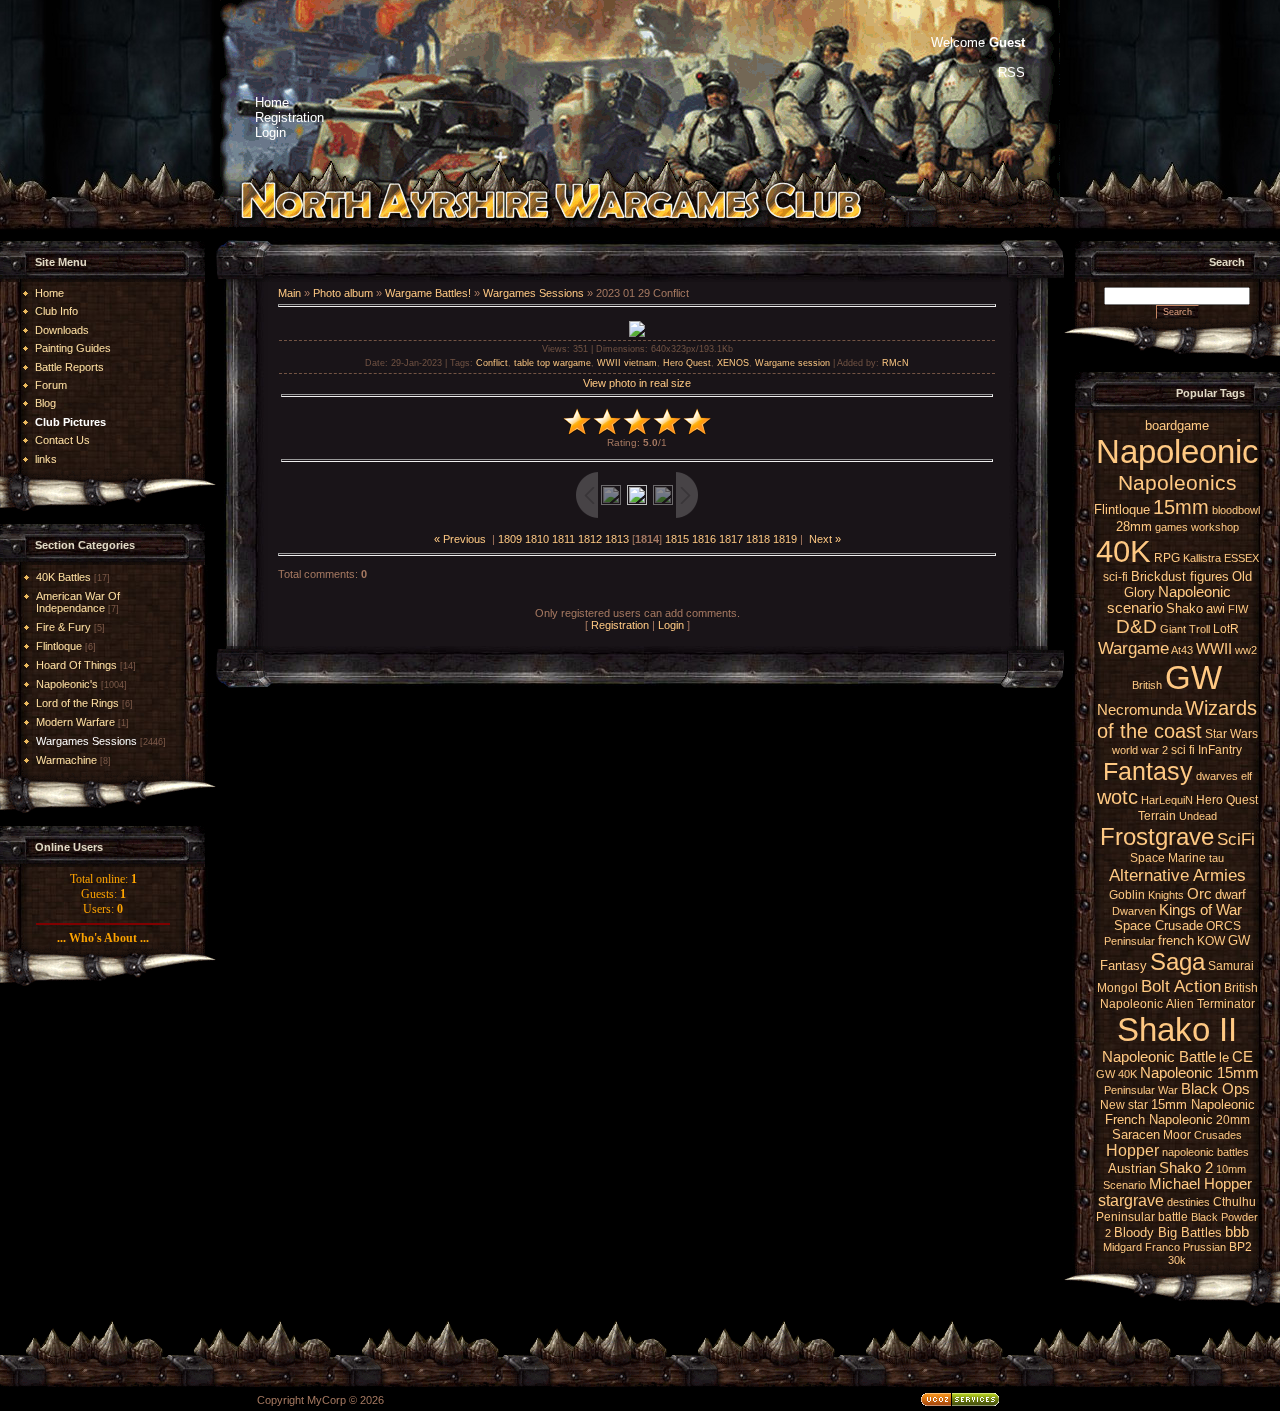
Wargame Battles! (428, 293)
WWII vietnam (627, 363)
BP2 (1240, 1247)
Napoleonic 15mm (1199, 1073)
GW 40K (1116, 1074)
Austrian (1132, 1168)
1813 (617, 539)
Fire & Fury (63, 627)
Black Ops (1215, 1089)
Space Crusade (1158, 925)
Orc (1199, 894)
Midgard (1122, 1247)
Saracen (1136, 1134)
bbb (1237, 1232)
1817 (731, 539)
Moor (1177, 1135)
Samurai (1231, 966)
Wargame (1133, 648)
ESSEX (1241, 558)
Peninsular (1129, 941)
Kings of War (1200, 910)
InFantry (1220, 750)
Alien (1180, 1004)
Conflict (492, 363)
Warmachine (66, 760)
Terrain (1157, 816)
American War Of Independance (78, 602)
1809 (510, 539)
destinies (1188, 1202)
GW (1193, 677)
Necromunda (1139, 710)
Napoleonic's (67, 684)
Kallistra (1202, 558)
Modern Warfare (75, 722)
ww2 (1246, 650)
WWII (1214, 649)
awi (1215, 608)
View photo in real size (637, 383)
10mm (1231, 1169)
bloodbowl (1236, 510)
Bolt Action (1181, 986)
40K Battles (63, 577)
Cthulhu (1234, 1202)
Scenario (1124, 1185)
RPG (1167, 558)
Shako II (1177, 1029)
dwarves (1217, 776)
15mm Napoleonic (1203, 1104)
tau (1216, 858)
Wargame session (792, 363)
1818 (758, 539)
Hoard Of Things (76, 665)
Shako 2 (1186, 1168)
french (1176, 940)
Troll (1199, 629)
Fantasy (1148, 771)
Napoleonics (1177, 483)
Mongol (1117, 988)
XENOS (733, 363)
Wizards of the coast (1177, 719)
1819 (785, 539)
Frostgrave (1157, 836)
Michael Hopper (1200, 1184)
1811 (563, 539)
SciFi (1236, 839)
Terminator (1226, 1004)
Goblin (1127, 895)
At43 (1182, 650)
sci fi (1183, 750)
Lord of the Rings (77, 703)
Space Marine (1168, 858)
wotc (1117, 797)
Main (289, 293)
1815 (677, 539)
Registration (620, 625)
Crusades (1218, 1135)
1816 (704, 539)
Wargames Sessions (86, 741)
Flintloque (59, 646)
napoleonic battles (1205, 1152)
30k (1177, 1260)
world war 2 (1140, 750)
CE (1242, 1057)
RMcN (895, 363)
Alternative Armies (1177, 875)
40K (1123, 551)
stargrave (1131, 1200)
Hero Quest (687, 363)
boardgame (1177, 425)
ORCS (1223, 926)
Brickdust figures (1180, 576)
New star (1124, 1105)
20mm (1233, 1120)
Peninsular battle (1142, 1217)
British (1147, 685)
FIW (1238, 609)
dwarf (1230, 894)
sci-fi (1115, 577)
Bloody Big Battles (1168, 1232)
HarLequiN (1167, 800)
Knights (1166, 895)
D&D (1136, 626)
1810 (537, 539)
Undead (1198, 816)
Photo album (343, 293)
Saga (1177, 961)
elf (1246, 776)
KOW (1211, 941)
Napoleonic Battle (1159, 1057)
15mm (1181, 507)
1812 (590, 539)
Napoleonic (1177, 451)
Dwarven (1134, 911)
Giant (1173, 629)
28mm (1134, 526)
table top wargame (552, 363)
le (1224, 1057)
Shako (1184, 608)
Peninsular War (1141, 1090)
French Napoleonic (1159, 1119)
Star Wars (1231, 734)
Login (671, 625)
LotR (1226, 629)
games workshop (1197, 527)
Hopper (1132, 1150)
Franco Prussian (1185, 1247)
